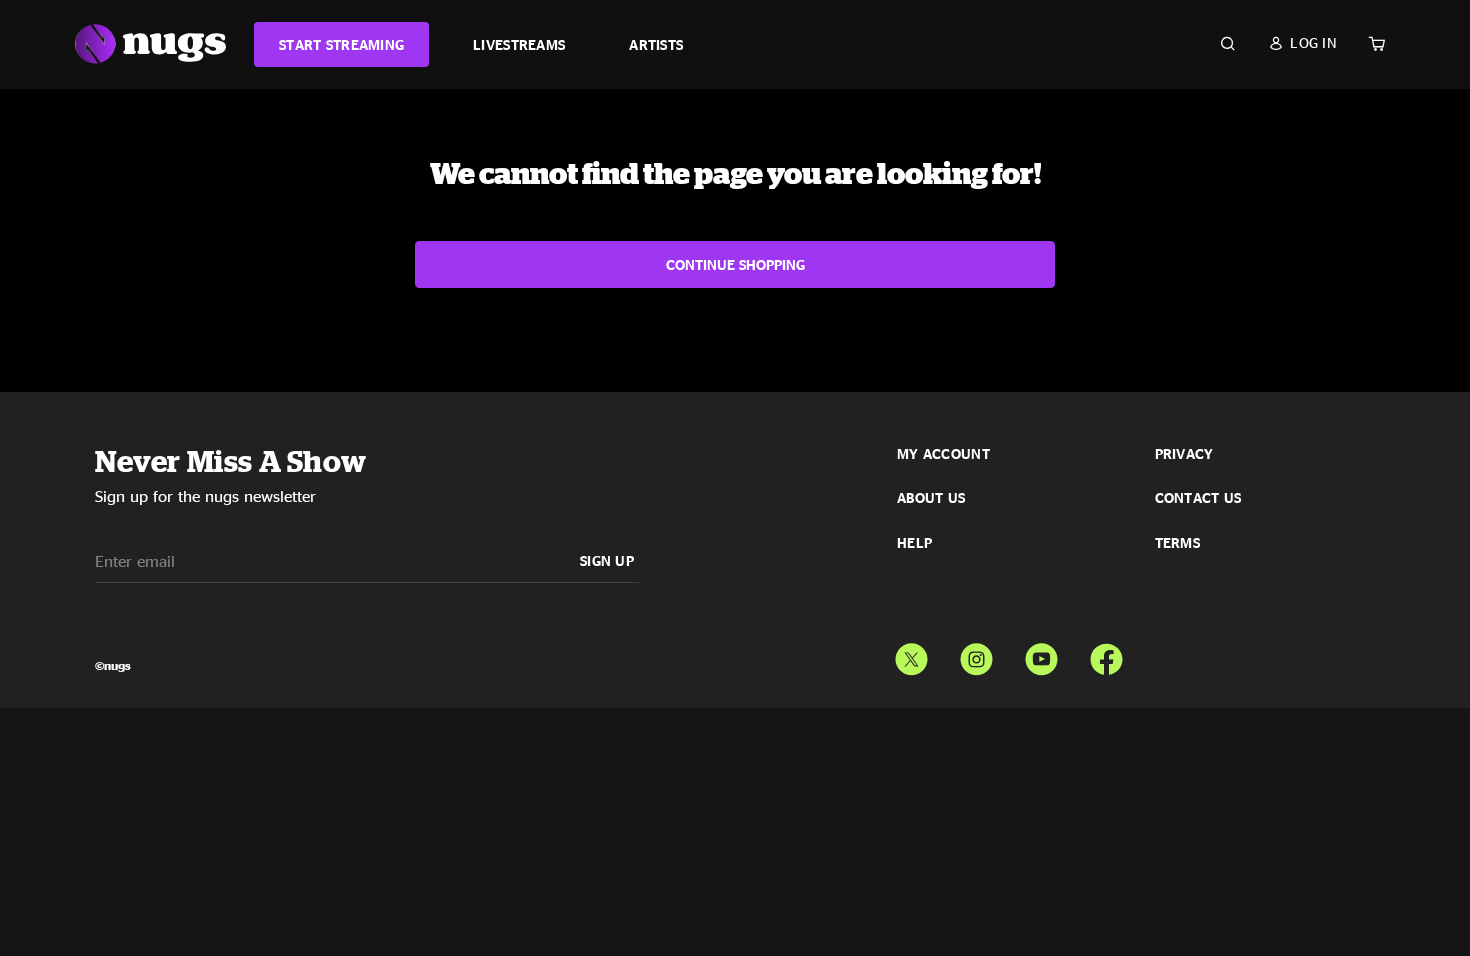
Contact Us (1198, 498)
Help (914, 543)
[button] (1302, 43)
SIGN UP (607, 560)
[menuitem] (341, 44)
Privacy (1184, 454)
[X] (911, 655)
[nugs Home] (150, 44)
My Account (943, 454)
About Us (931, 498)
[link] (341, 44)
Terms (1177, 543)
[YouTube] (1041, 655)
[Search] (1228, 44)
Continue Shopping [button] (735, 264)
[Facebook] (1106, 655)
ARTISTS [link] (656, 44)
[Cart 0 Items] (1377, 44)
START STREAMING (341, 44)
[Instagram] (976, 655)
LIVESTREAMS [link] (519, 44)
